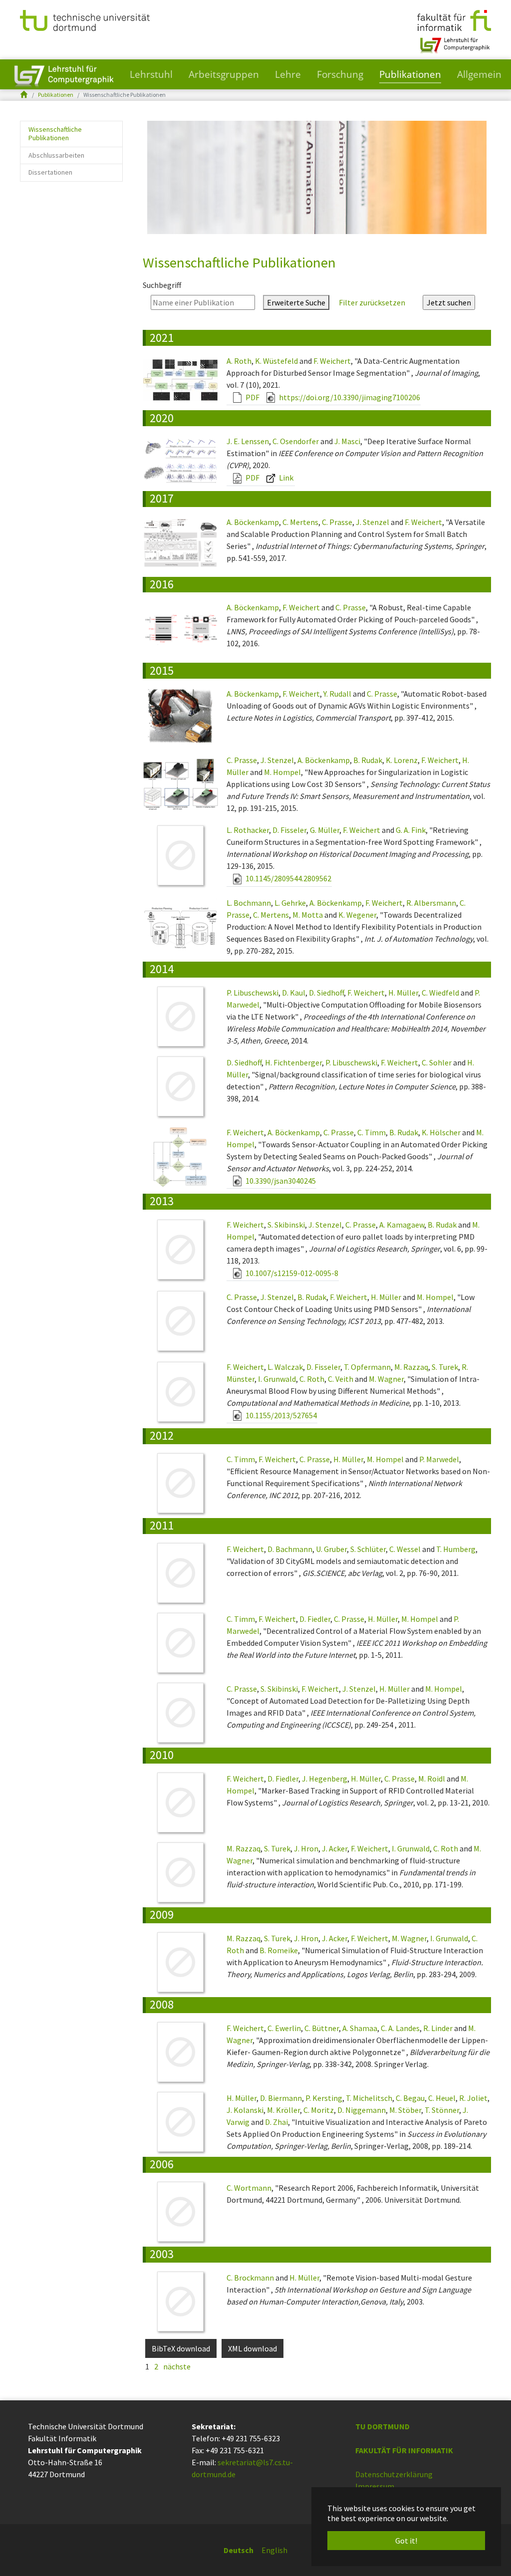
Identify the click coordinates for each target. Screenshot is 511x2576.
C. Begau (410, 2098)
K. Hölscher (441, 1132)
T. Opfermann (367, 1367)
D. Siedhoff (326, 993)
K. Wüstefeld (276, 361)
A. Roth (239, 361)
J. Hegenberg (325, 1779)
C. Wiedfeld (440, 993)
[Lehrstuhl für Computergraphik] (454, 41)
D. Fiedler (315, 1619)
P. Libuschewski (253, 993)
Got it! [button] (406, 2541)
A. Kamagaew (402, 1225)
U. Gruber (331, 1549)
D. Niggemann (362, 2110)
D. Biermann (281, 2098)
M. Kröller (283, 2110)
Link (285, 478)
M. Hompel (282, 772)
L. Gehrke (290, 903)
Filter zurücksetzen (372, 302)
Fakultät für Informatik (404, 2450)
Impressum (375, 2486)
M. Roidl (432, 1779)
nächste (177, 2366)
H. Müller (403, 993)
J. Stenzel (373, 522)
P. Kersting (324, 2098)
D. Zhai (276, 2122)
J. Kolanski (245, 2110)
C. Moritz (319, 2110)
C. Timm (372, 1132)
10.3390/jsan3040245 (280, 1181)
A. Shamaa (360, 2028)
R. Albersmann (431, 903)
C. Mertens (300, 522)
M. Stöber (405, 2110)
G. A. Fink (411, 830)
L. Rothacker (248, 830)
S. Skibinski (286, 1225)
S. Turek (445, 1367)
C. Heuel (442, 2098)
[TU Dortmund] (85, 19)
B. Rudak (368, 760)
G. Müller (325, 830)
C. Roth (312, 1379)
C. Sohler (437, 1062)
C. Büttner (322, 2028)
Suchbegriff (162, 285)
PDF (252, 397)
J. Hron (306, 1848)
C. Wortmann (249, 2188)
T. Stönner (442, 2110)
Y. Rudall (337, 694)
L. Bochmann (249, 903)
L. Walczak (285, 1367)
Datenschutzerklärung (394, 2474)
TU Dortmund (383, 2426)
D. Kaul (294, 993)
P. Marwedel (439, 1459)
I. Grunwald (277, 1379)
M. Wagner (386, 1379)
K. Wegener (357, 915)
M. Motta (308, 915)
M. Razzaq (411, 1367)
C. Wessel (405, 1549)
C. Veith (341, 1379)
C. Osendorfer (296, 441)
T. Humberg (456, 1549)
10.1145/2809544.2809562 (288, 878)
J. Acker (335, 1848)
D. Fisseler (289, 830)
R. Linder (438, 2028)
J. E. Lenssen (248, 441)
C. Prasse (337, 522)
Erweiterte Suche (296, 302)
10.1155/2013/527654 (280, 1415)
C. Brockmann (250, 2278)
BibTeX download (181, 2348)
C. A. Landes (400, 2028)
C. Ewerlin (284, 2028)
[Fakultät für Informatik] (454, 19)
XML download (253, 2348)
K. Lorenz (402, 760)
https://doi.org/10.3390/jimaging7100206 (349, 397)
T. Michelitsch (369, 2098)
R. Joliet (473, 2098)
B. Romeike (279, 1950)
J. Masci (347, 441)
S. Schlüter (368, 1549)
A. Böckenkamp (253, 522)
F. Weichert (332, 361)
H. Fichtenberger (293, 1062)
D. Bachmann (290, 1549)
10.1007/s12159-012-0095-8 (291, 1273)
